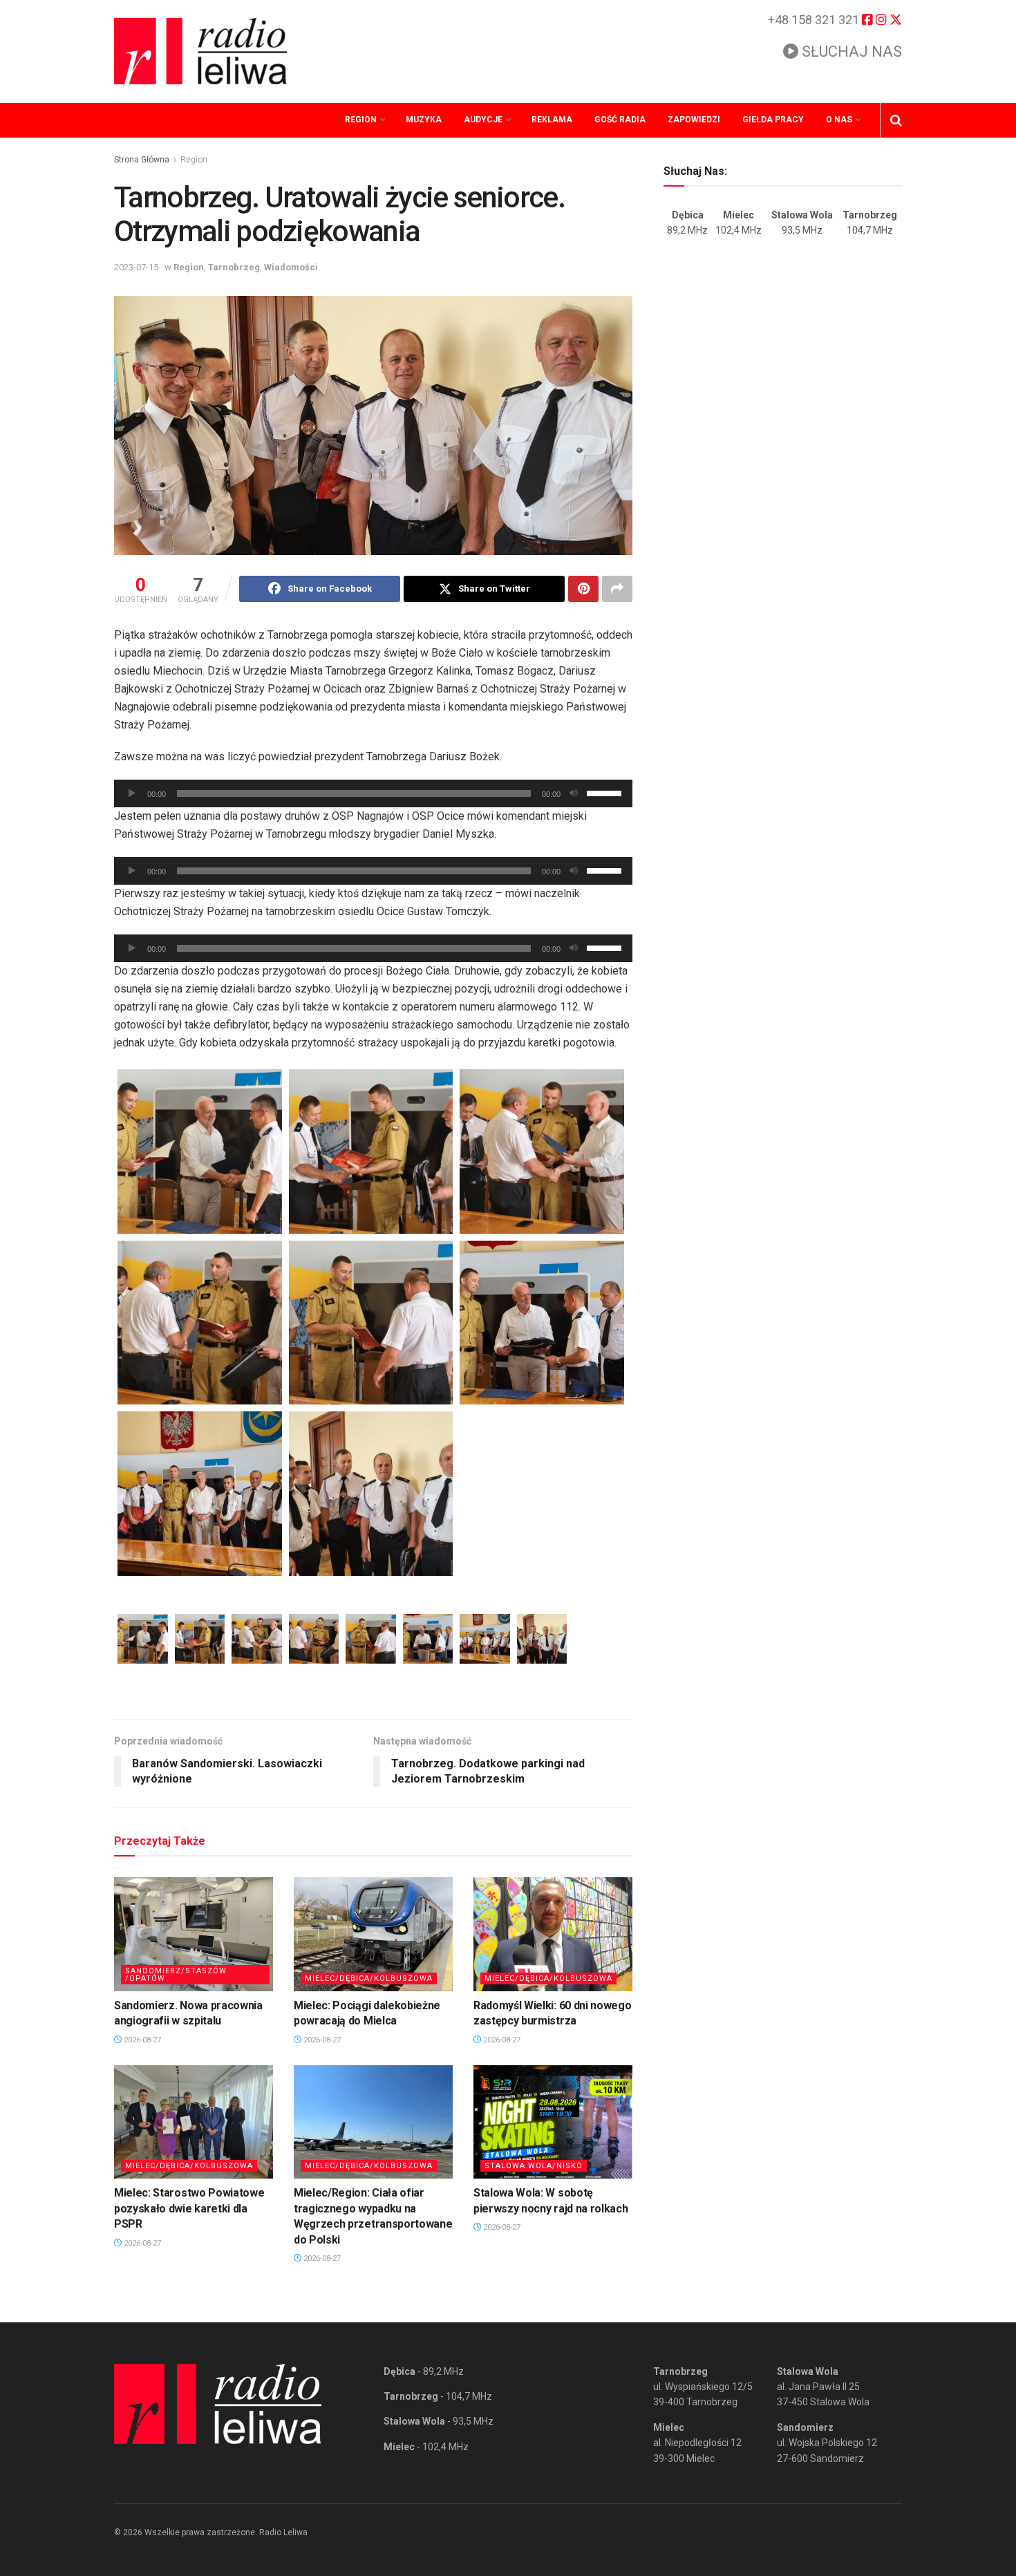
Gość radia (620, 120)
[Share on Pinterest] (583, 589)
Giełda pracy (773, 120)
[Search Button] (896, 120)
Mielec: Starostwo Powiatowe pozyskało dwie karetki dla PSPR (189, 2208)
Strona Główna (142, 160)
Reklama (552, 120)
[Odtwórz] (132, 793)
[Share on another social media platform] (617, 589)
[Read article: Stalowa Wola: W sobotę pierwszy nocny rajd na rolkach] (553, 2122)
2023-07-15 (136, 267)
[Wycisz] (574, 793)
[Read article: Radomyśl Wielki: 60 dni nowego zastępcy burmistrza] (553, 1934)
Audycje (483, 120)
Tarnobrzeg (234, 267)
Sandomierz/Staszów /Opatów (176, 1975)
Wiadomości (291, 267)
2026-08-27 (141, 2040)
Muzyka (424, 120)
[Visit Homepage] (200, 51)
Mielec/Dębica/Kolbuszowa (369, 1978)
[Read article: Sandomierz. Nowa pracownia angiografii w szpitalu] (194, 1934)
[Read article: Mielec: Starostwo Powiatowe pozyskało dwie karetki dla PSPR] (194, 2122)
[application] (373, 793)
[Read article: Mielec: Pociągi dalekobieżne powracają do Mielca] (373, 1934)
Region (361, 120)
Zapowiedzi (694, 120)
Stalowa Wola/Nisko (534, 2166)
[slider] (606, 792)
